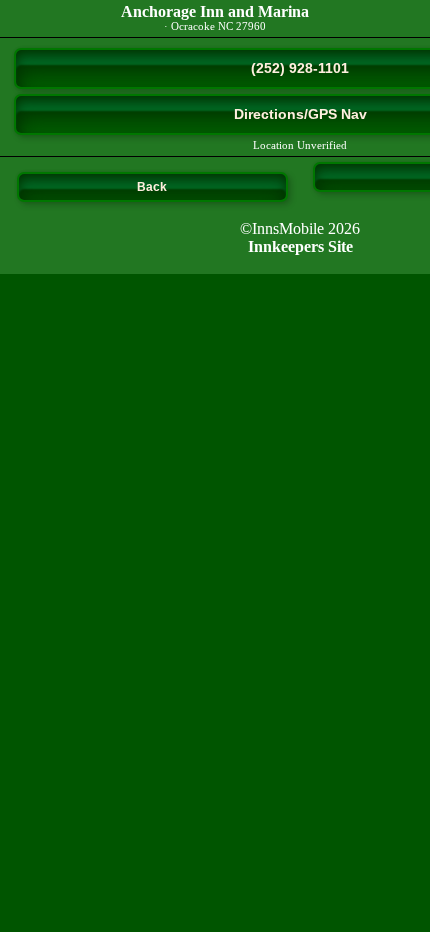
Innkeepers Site (300, 246)
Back (152, 187)
